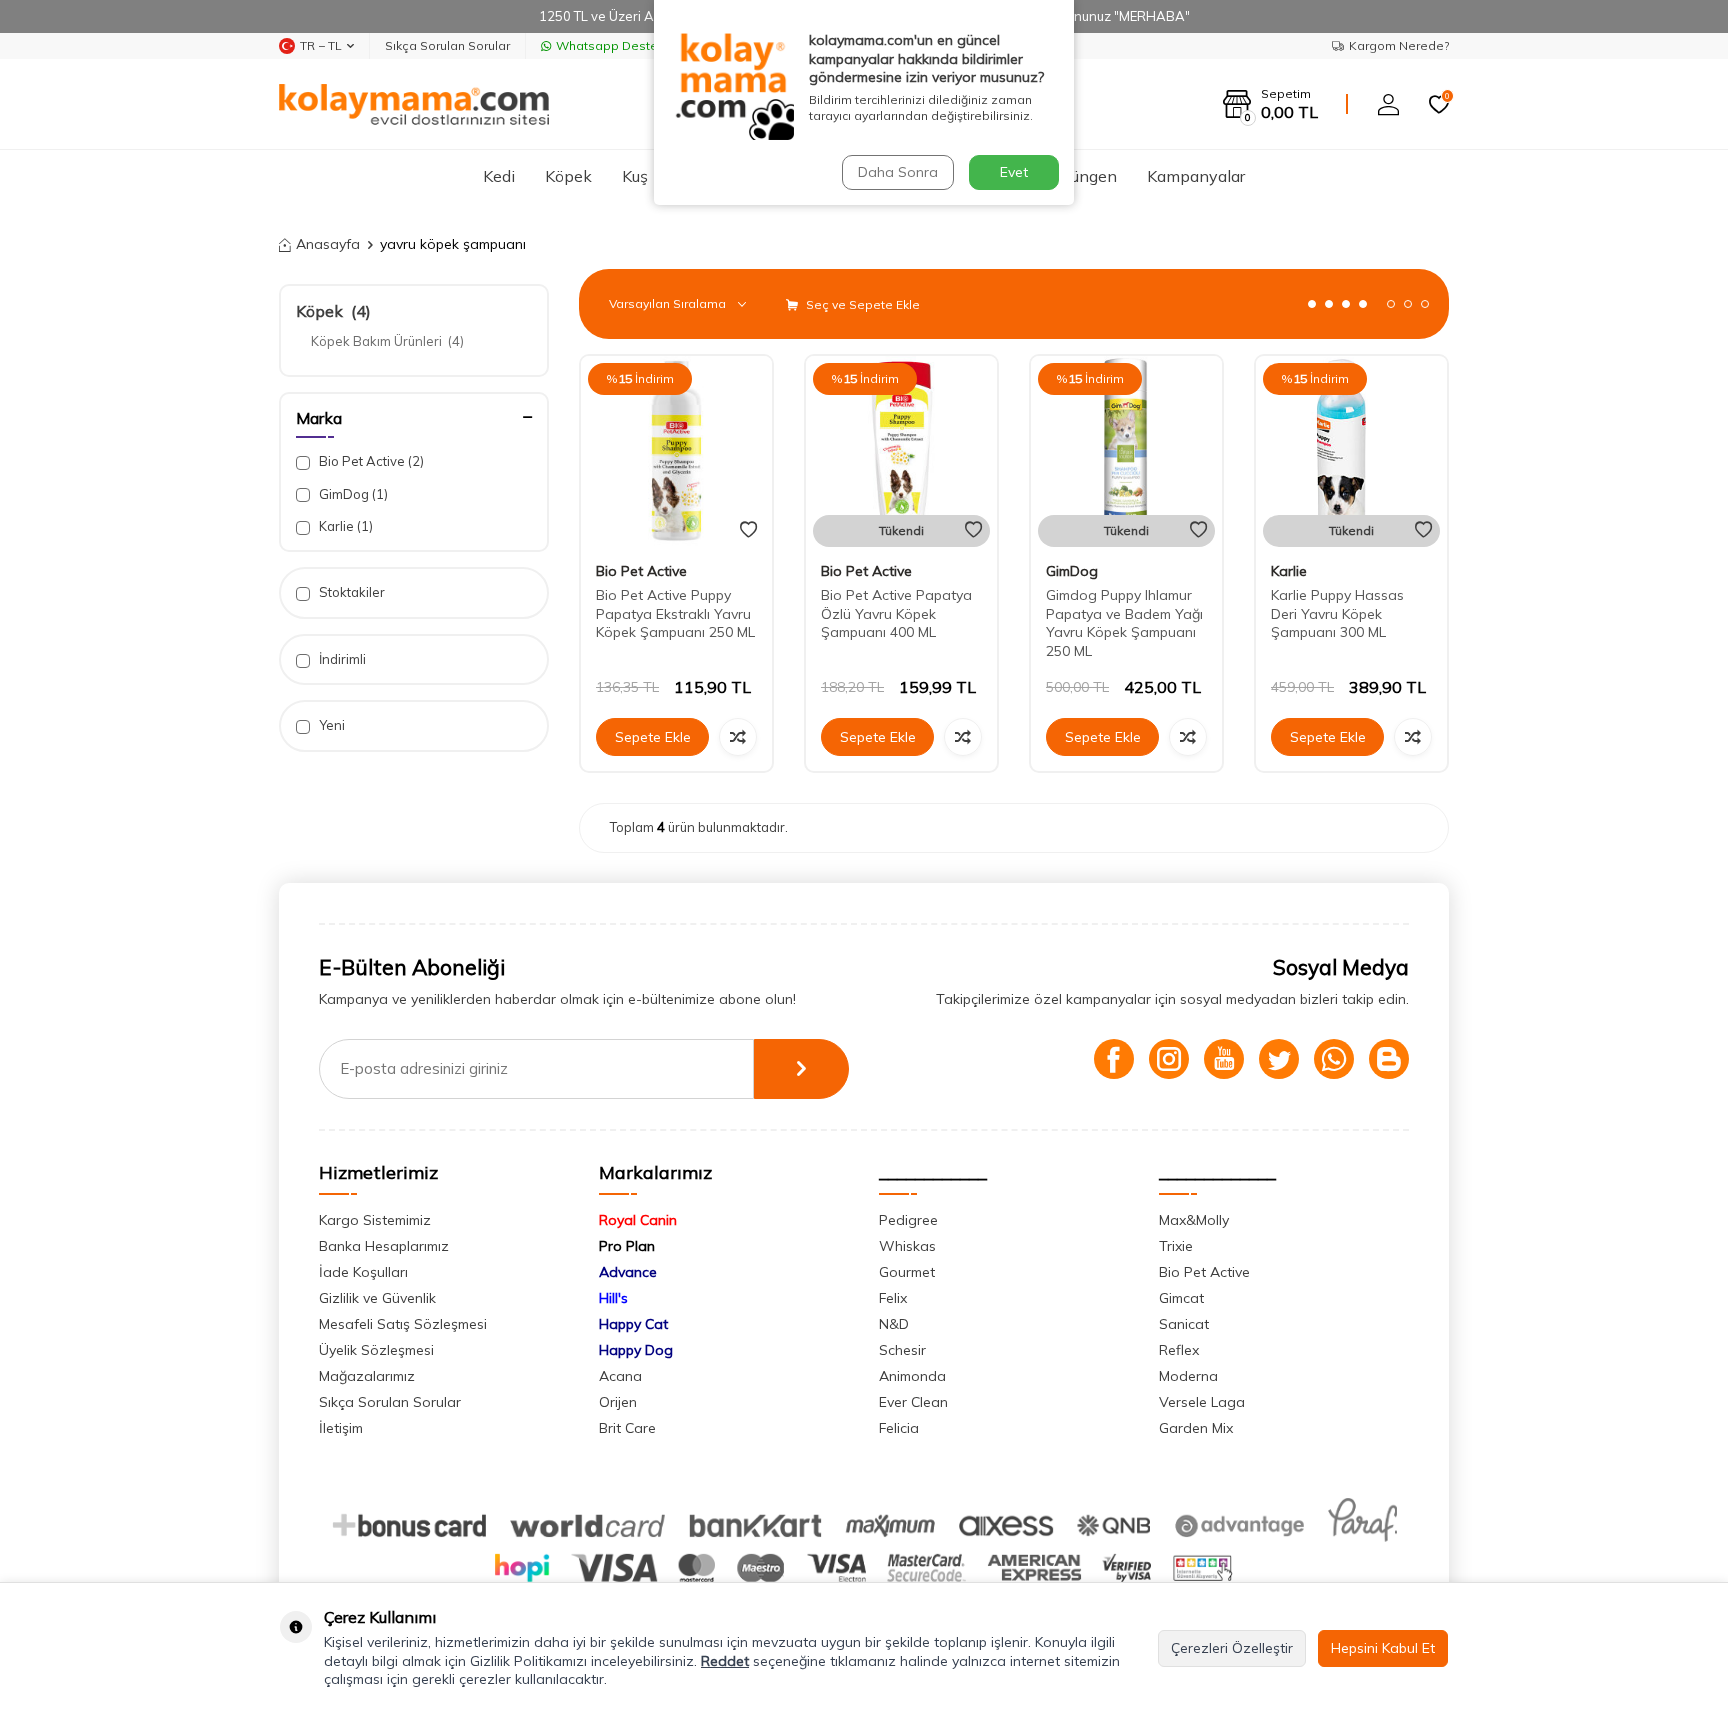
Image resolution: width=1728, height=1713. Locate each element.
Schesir (902, 1350)
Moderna (1188, 1376)
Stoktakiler (350, 592)
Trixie (1176, 1246)
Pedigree (908, 1220)
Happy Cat (633, 1324)
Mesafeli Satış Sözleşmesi (403, 1324)
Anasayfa (328, 244)
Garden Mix (1196, 1428)
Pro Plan (627, 1246)
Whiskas (907, 1246)
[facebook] (1114, 1059)
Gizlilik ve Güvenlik (377, 1298)
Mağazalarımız (367, 1376)
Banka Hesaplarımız (384, 1246)
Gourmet (907, 1272)
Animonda (912, 1376)
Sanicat (1184, 1324)
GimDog (352, 494)
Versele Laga (1202, 1402)
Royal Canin (638, 1220)
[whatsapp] (1334, 1059)
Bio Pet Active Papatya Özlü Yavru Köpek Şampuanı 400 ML (896, 614)
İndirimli (341, 659)
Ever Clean (913, 1402)
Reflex (1179, 1350)
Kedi (499, 176)
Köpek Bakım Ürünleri (387, 341)
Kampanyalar (1196, 176)
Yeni (330, 725)
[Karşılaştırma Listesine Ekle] (738, 737)
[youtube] (1224, 1059)
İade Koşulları (363, 1272)
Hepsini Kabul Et (1383, 1648)
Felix (893, 1298)
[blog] (1389, 1059)
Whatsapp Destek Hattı (625, 45)
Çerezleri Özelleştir (1232, 1648)
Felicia (899, 1428)
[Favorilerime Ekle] (748, 530)
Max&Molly (1194, 1220)
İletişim (341, 1428)
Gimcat (1181, 1298)
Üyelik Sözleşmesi (376, 1350)
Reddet (725, 1661)
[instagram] (1169, 1059)
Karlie (344, 526)
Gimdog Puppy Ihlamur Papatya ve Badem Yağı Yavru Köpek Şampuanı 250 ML (1124, 623)
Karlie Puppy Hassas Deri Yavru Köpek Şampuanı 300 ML (1337, 614)
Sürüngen (1082, 176)
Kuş (635, 176)
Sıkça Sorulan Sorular (447, 45)
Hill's (613, 1298)
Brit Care (627, 1428)
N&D (894, 1324)
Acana (620, 1376)
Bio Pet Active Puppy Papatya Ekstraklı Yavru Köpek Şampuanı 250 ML (675, 614)
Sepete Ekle (653, 737)
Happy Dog (636, 1350)
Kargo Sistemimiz (375, 1220)
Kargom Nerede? (1399, 45)
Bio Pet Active (370, 461)
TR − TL (321, 45)
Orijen (618, 1402)
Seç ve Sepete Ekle (861, 304)
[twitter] (1279, 1059)
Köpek (568, 176)
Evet (1014, 172)
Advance (628, 1272)
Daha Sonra (898, 172)
